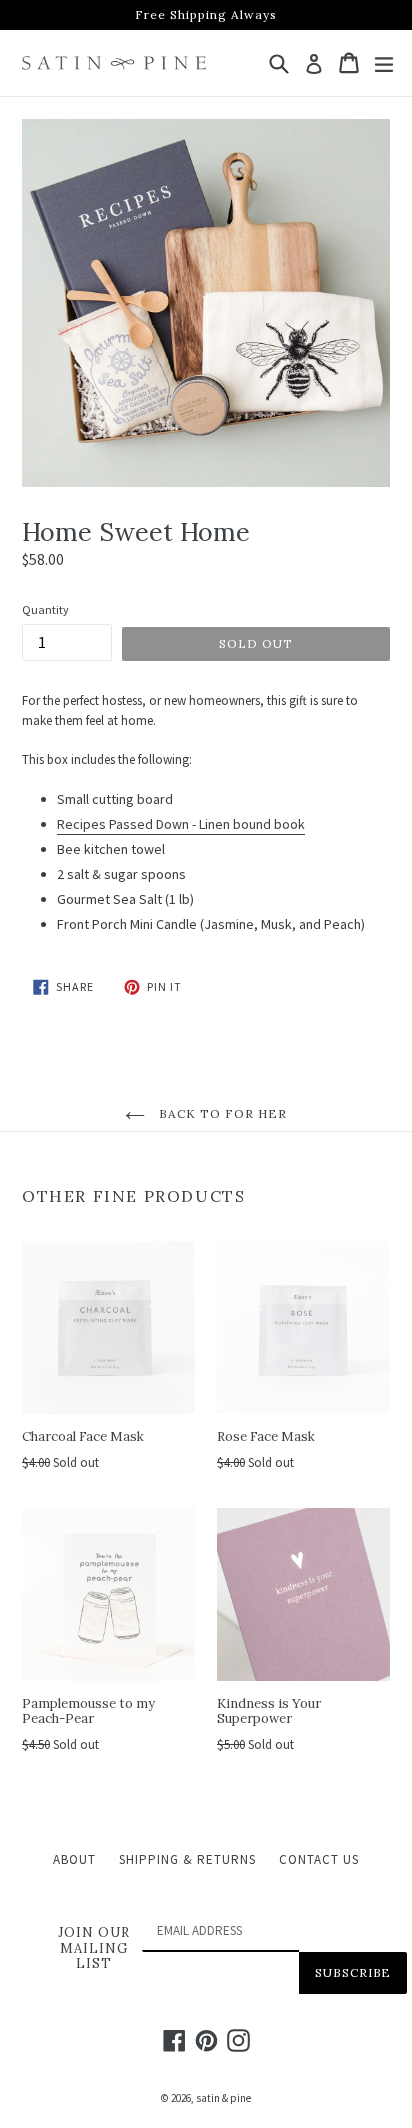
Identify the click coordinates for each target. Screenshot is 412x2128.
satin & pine (223, 2098)
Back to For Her (220, 1113)
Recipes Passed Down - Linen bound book (181, 824)
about (74, 1859)
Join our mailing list (94, 1948)
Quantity (45, 609)
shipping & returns (187, 1859)
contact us (319, 1859)
